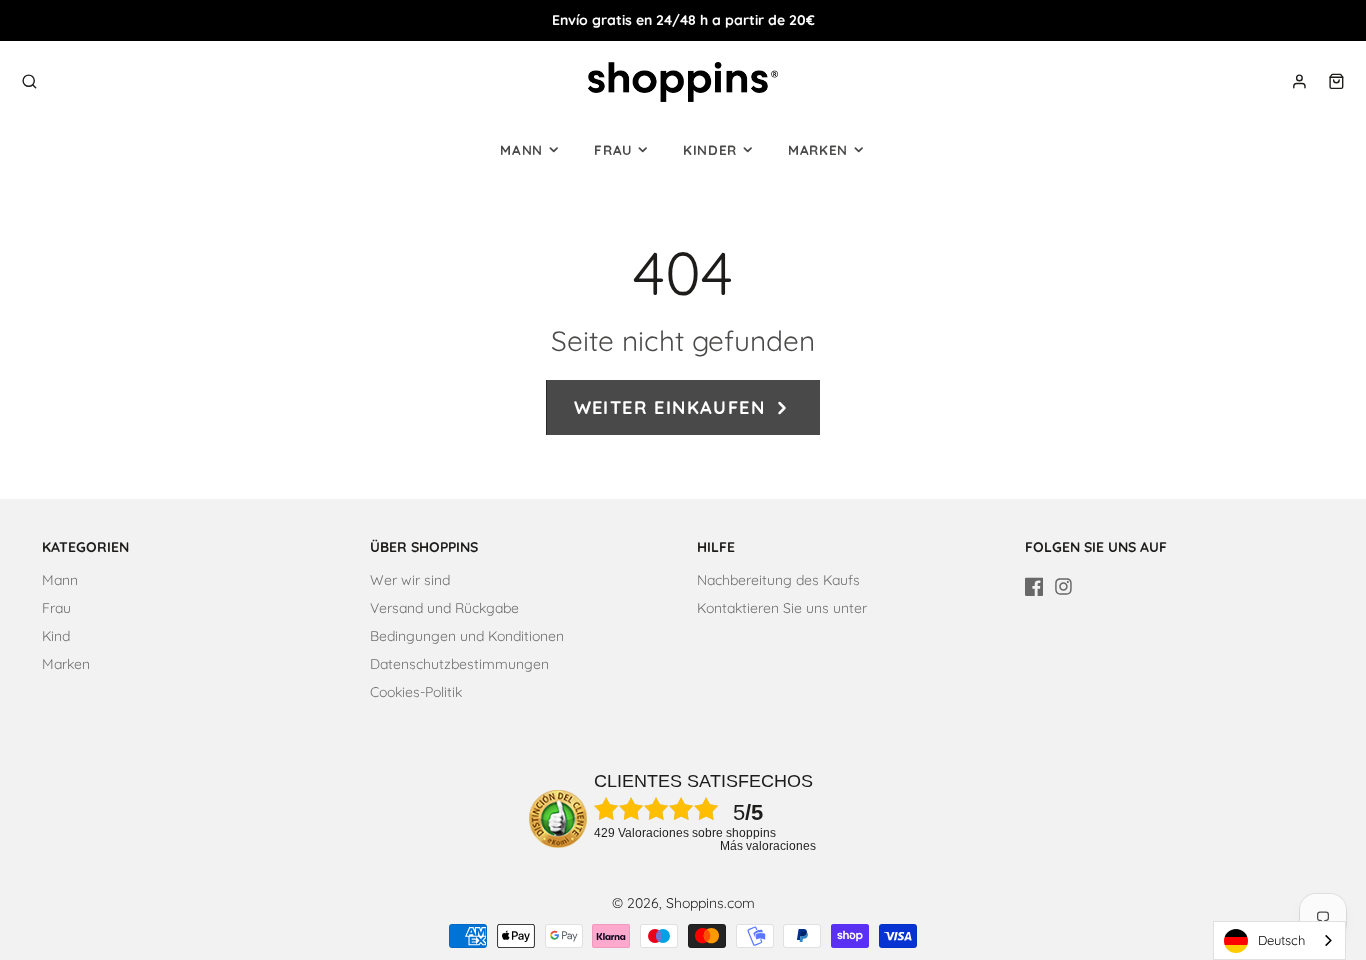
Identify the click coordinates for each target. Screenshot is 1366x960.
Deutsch (1281, 940)
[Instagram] (1063, 586)
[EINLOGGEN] (1299, 81)
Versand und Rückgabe (444, 608)
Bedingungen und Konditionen (467, 636)
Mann (521, 150)
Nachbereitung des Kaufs (778, 580)
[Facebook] (1034, 586)
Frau (613, 150)
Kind (56, 636)
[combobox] (1279, 940)
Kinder (710, 150)
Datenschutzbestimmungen (459, 664)
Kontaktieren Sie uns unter (782, 608)
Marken (818, 150)
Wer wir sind (410, 580)
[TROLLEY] (1336, 81)
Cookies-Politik (416, 692)
